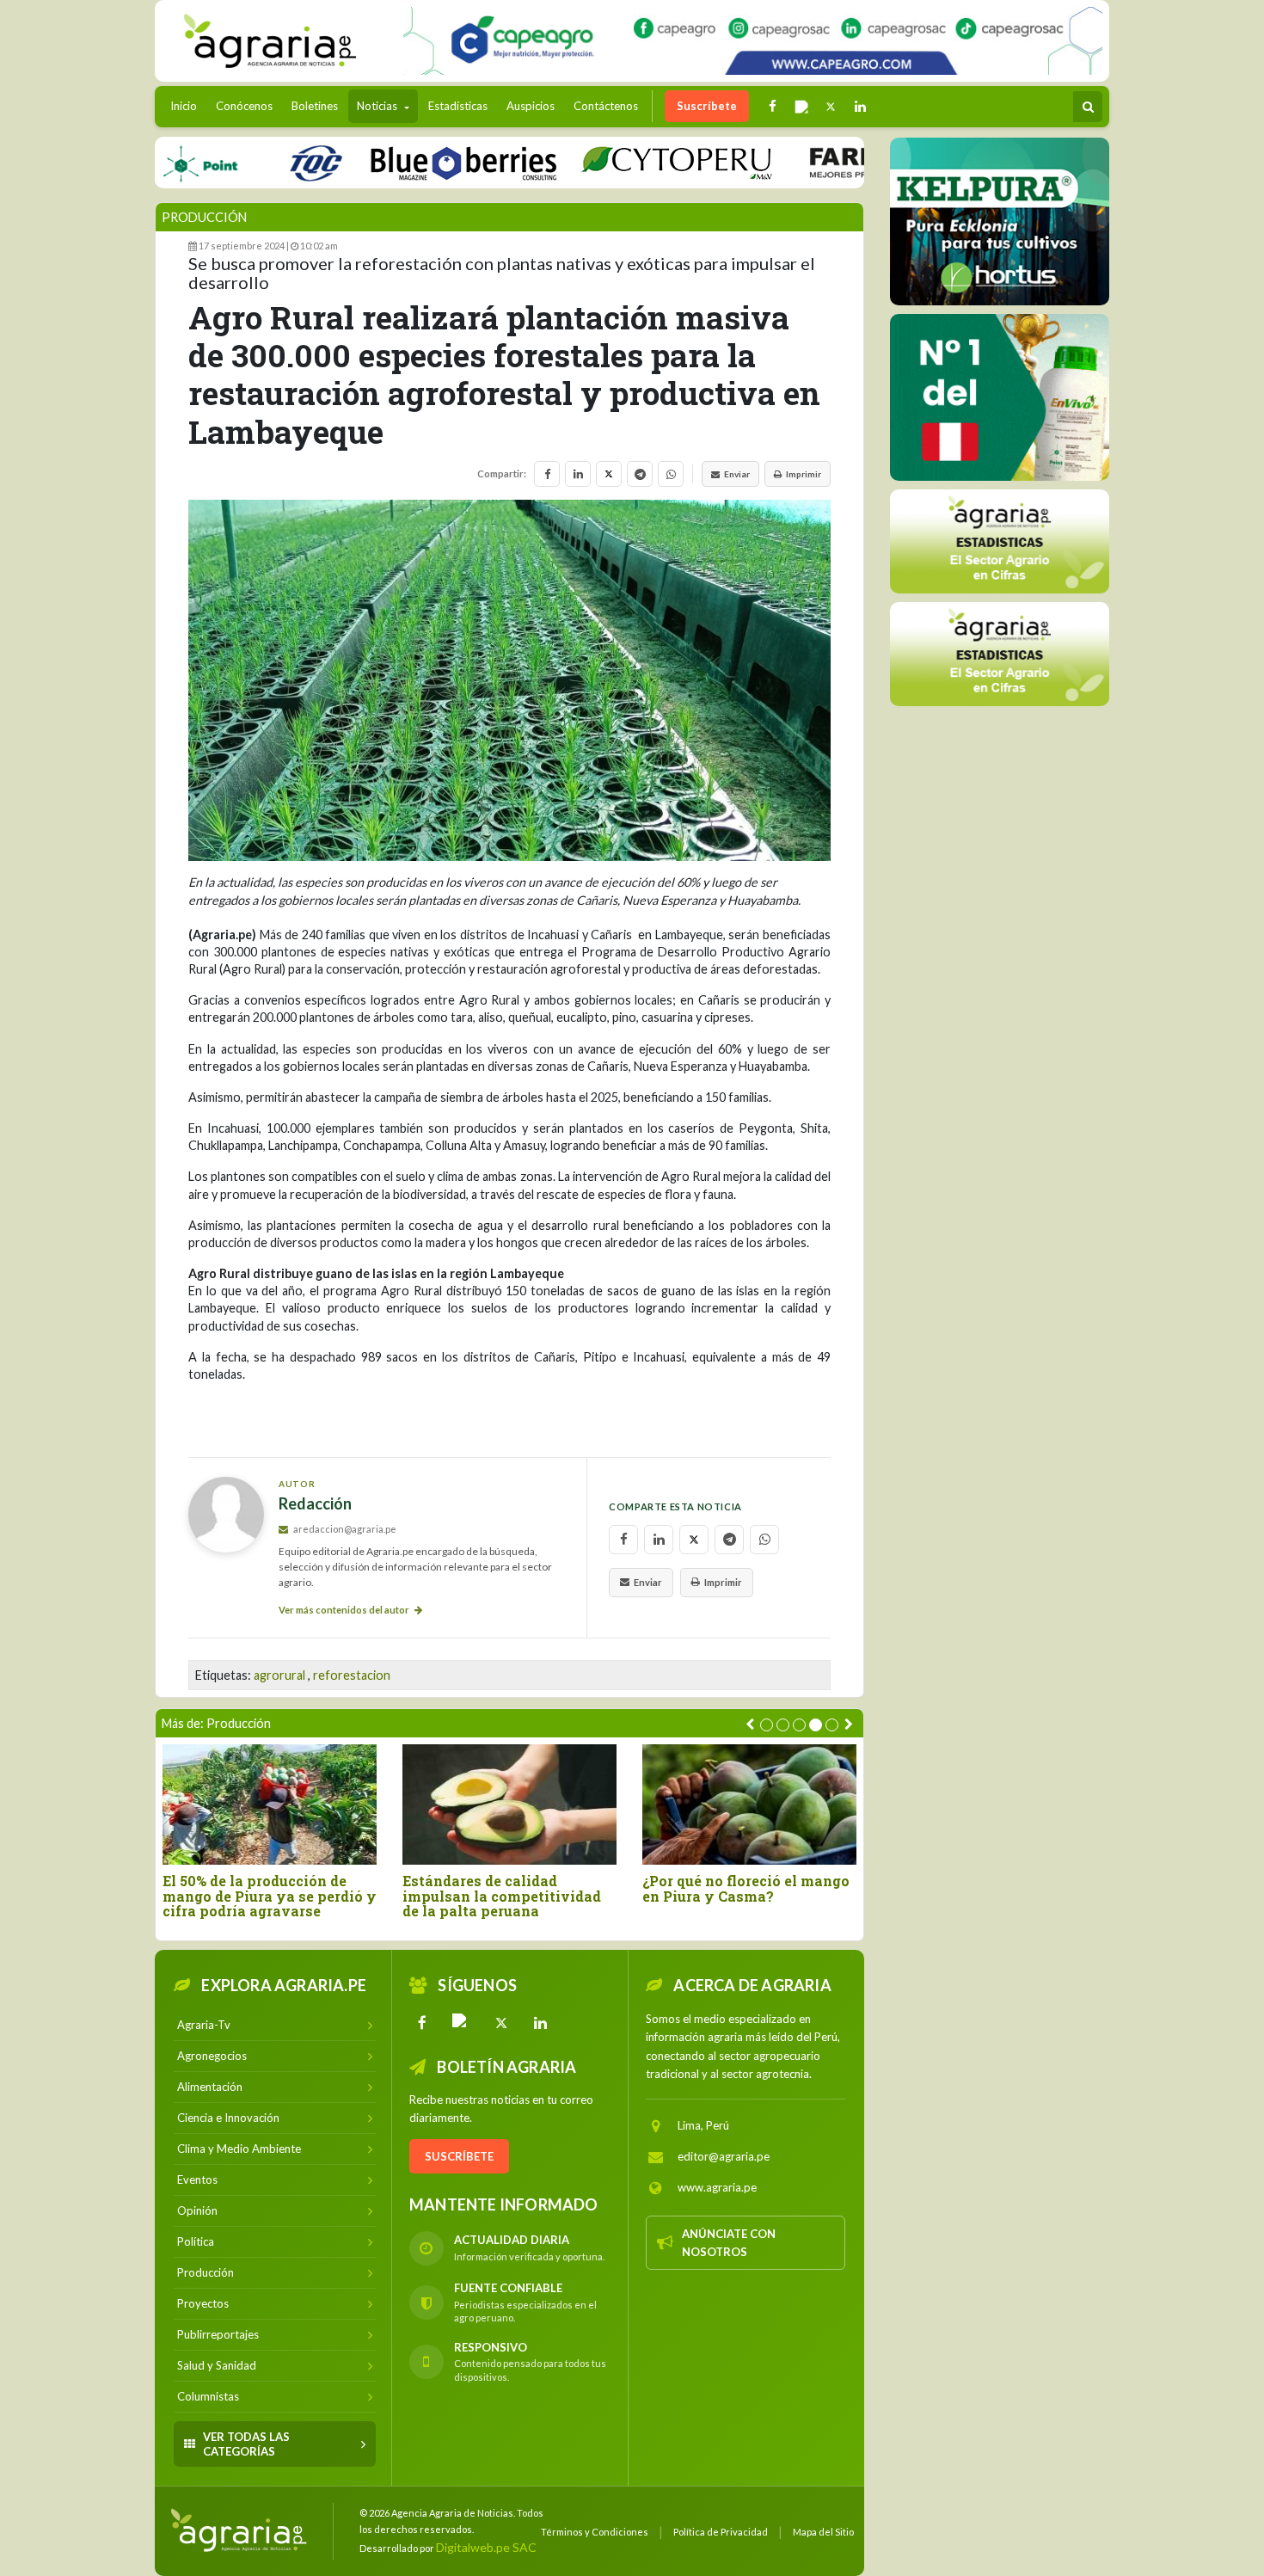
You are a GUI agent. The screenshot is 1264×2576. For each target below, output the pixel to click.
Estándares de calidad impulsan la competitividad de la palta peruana (502, 1896)
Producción (204, 217)
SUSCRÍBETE (459, 2156)
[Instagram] (462, 2023)
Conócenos (244, 106)
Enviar (737, 474)
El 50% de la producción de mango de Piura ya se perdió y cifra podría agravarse (270, 1896)
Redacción (315, 1504)
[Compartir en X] (609, 474)
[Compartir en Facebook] (547, 474)
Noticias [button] (378, 106)
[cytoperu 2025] (622, 162)
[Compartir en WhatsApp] (671, 474)
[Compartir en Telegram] (640, 474)
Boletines (315, 106)
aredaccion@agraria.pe (344, 1529)
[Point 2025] (1000, 397)
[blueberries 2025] (409, 162)
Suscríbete (707, 106)
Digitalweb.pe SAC (486, 2547)
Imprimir (804, 474)
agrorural (279, 1675)
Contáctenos (606, 106)
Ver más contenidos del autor (345, 1610)
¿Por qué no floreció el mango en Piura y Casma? (746, 1888)
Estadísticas (458, 106)
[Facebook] (422, 2023)
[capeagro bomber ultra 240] (753, 41)
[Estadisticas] (1000, 541)
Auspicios (531, 106)
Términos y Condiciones (595, 2532)
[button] (767, 1725)
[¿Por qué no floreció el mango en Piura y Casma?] (749, 1804)
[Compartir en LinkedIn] (578, 474)
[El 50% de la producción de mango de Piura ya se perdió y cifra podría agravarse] (270, 1804)
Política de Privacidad (721, 2532)
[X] (501, 2023)
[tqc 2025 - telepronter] (261, 162)
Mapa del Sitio (823, 2532)
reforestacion (352, 1675)
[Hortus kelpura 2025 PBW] (1000, 221)
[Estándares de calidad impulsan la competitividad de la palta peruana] (509, 1804)
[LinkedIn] (541, 2023)
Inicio (188, 105)
